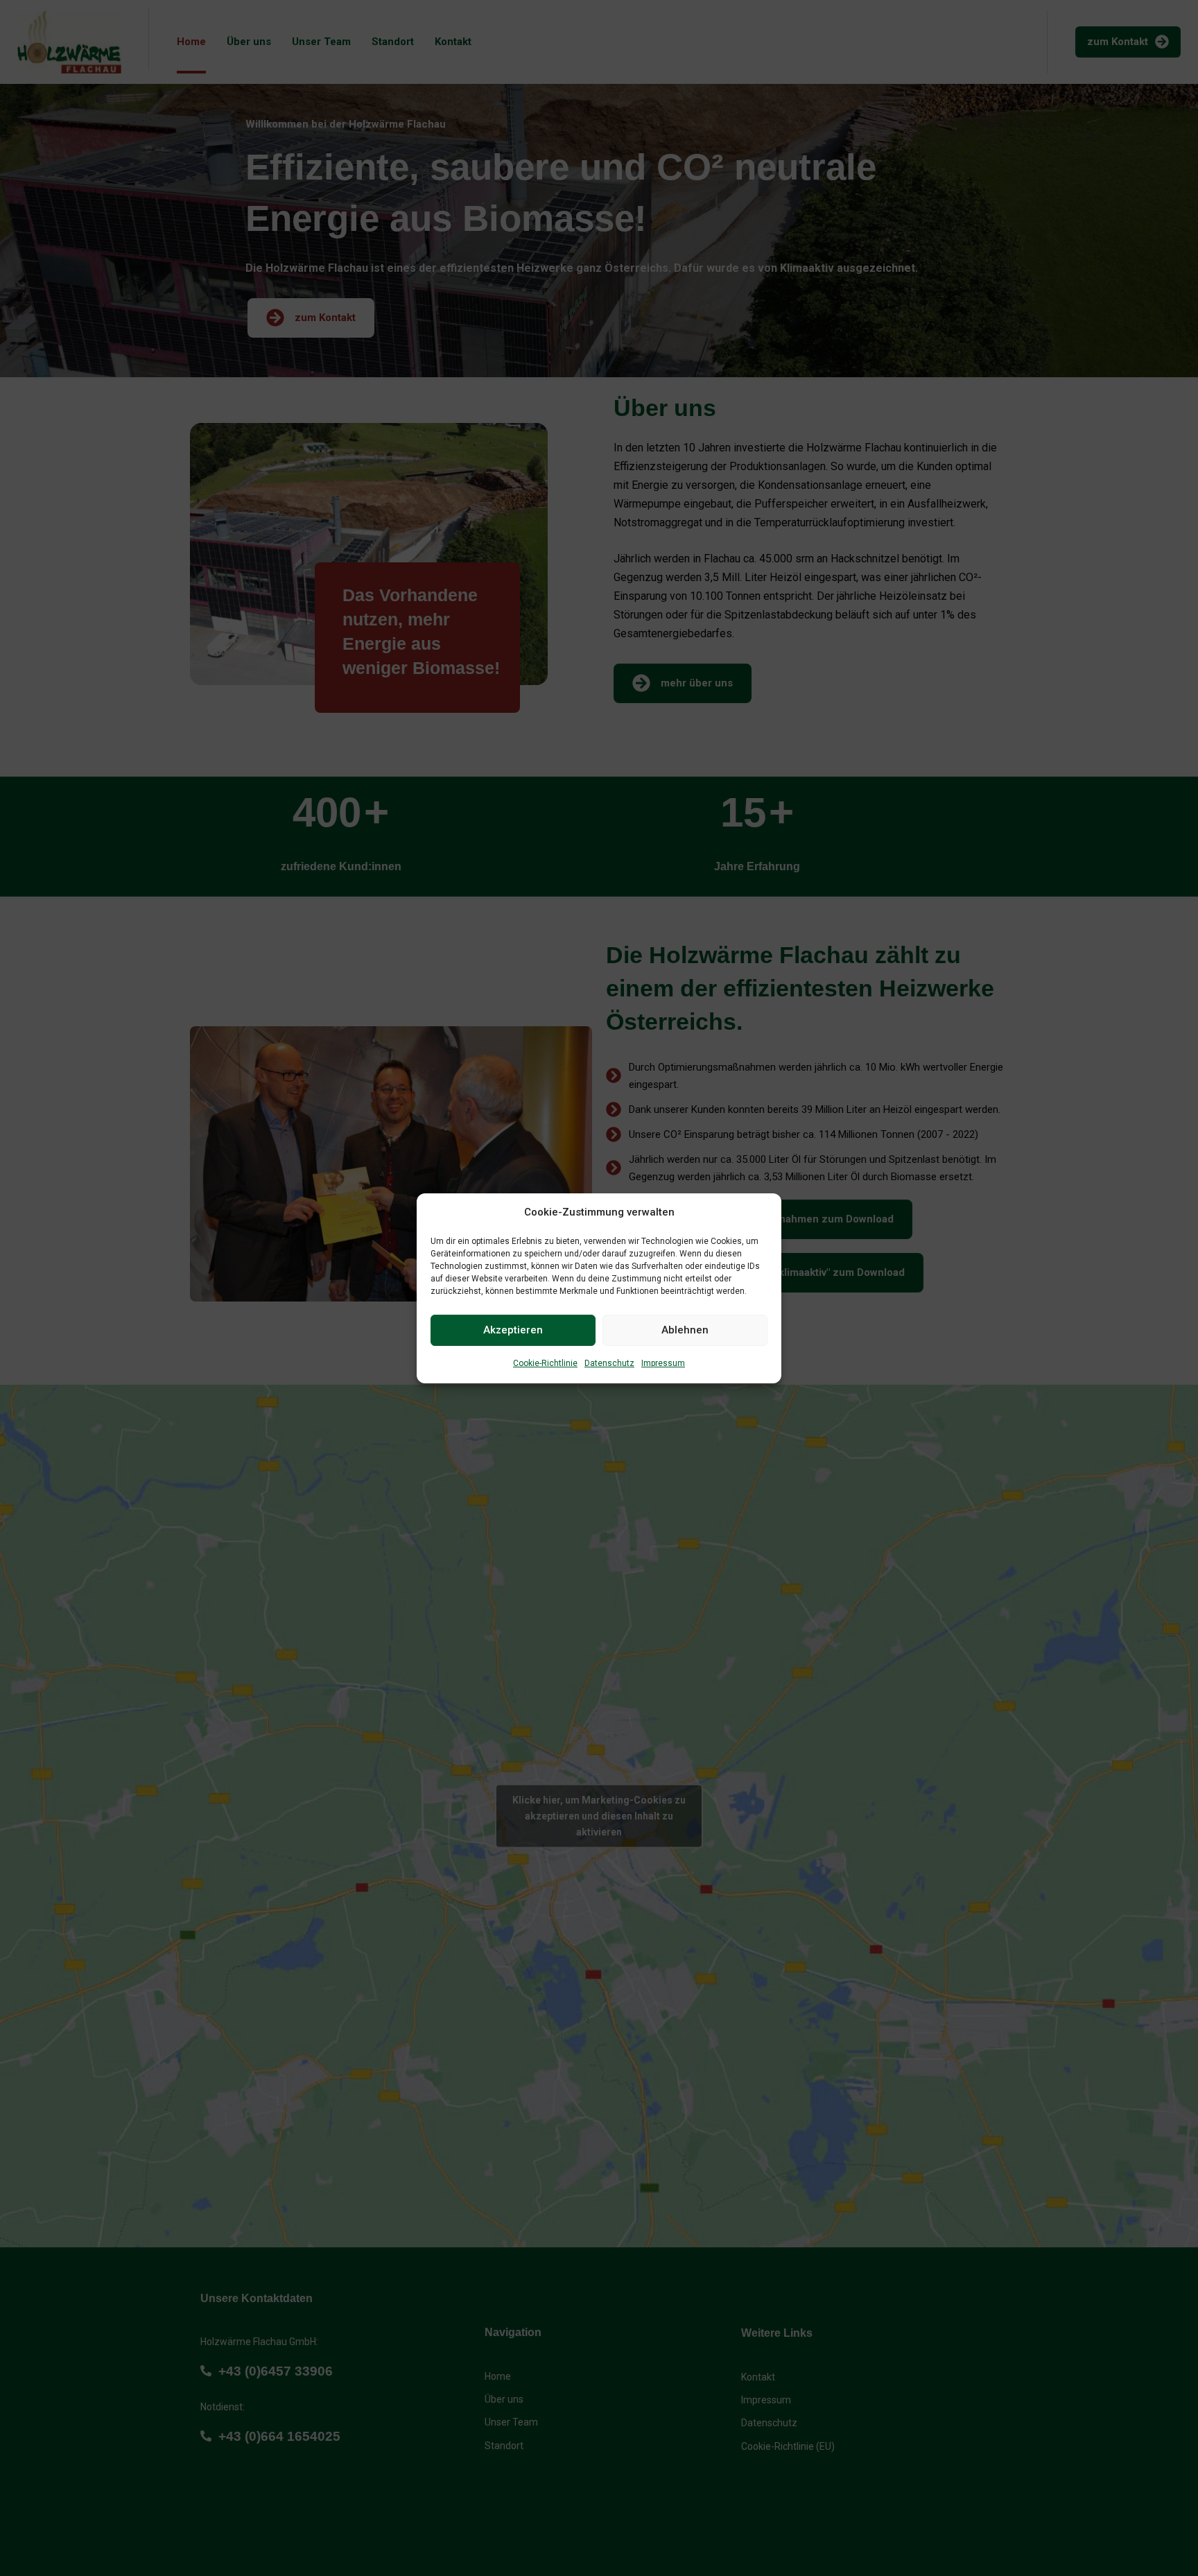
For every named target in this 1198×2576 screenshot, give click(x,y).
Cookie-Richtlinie (545, 1363)
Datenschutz (609, 1363)
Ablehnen (685, 1330)
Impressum (663, 1363)
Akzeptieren (513, 1330)
